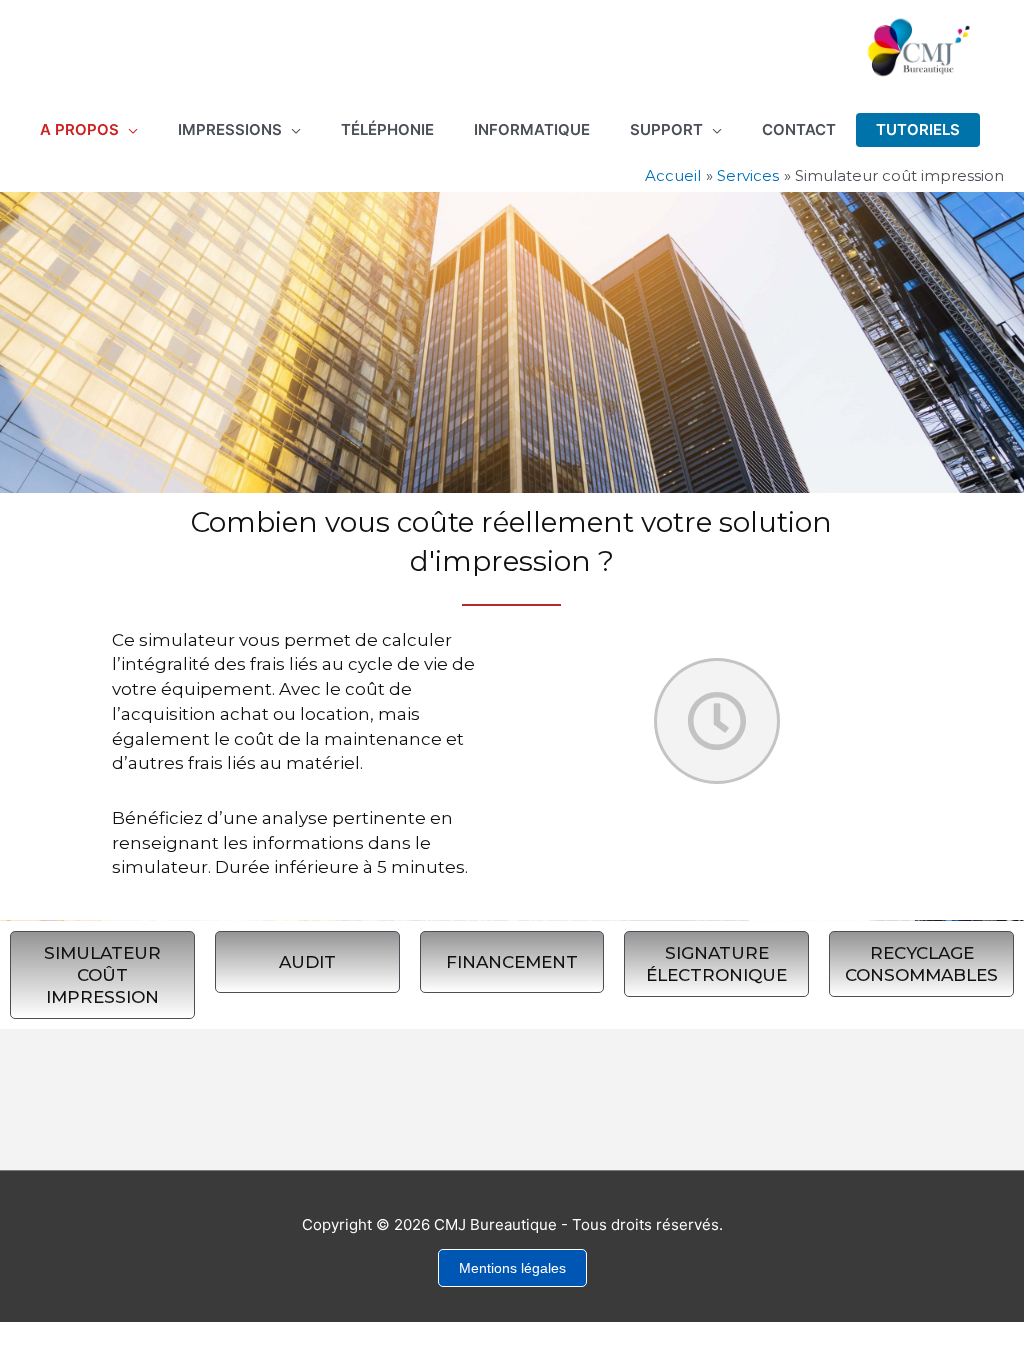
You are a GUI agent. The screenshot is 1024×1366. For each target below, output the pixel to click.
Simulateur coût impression (102, 975)
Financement (512, 962)
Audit (307, 962)
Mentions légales (512, 1268)
